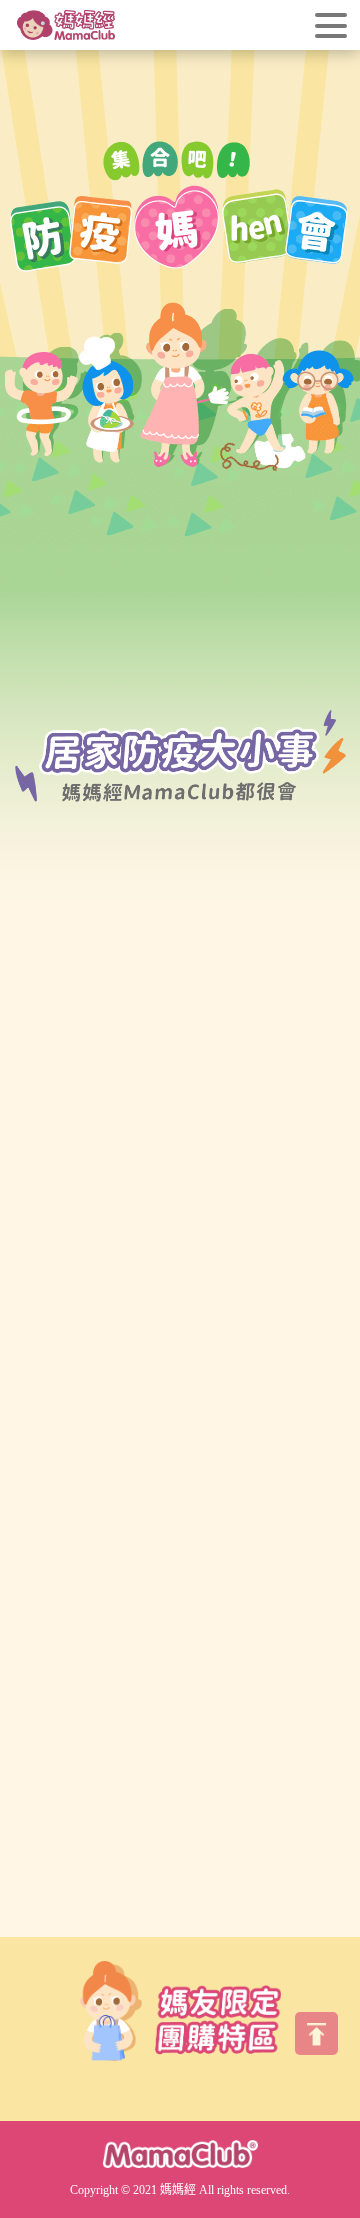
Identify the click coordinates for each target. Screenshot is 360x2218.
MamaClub (180, 2153)
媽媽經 (66, 25)
